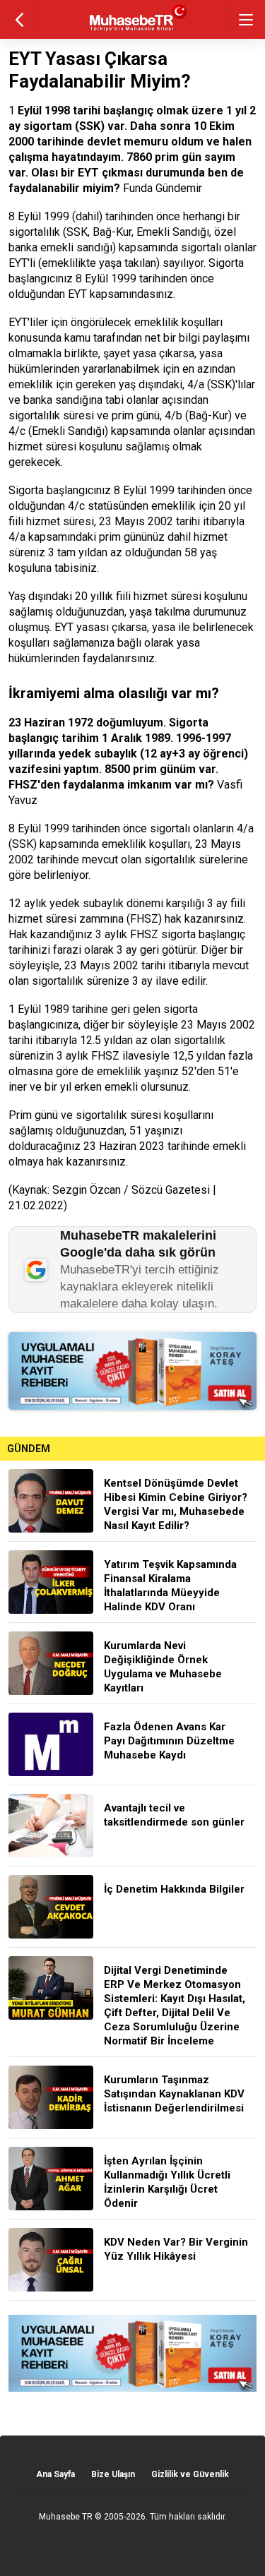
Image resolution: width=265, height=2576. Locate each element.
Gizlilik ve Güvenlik (190, 2474)
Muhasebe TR (66, 2517)
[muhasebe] (132, 31)
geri (19, 19)
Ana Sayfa (55, 2474)
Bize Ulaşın (113, 2474)
